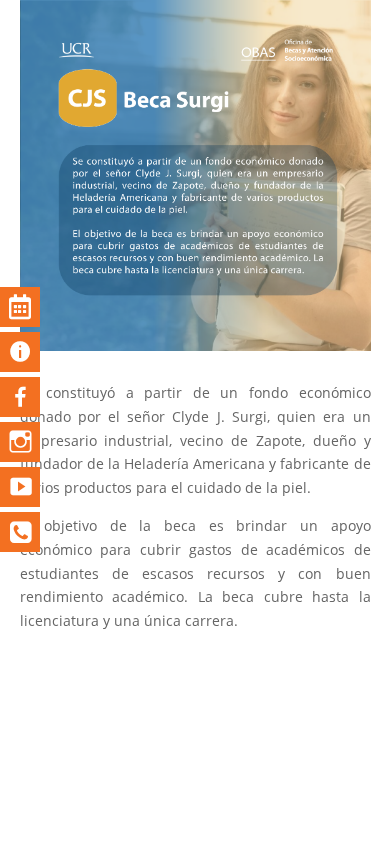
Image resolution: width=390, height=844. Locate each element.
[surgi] (195, 345)
